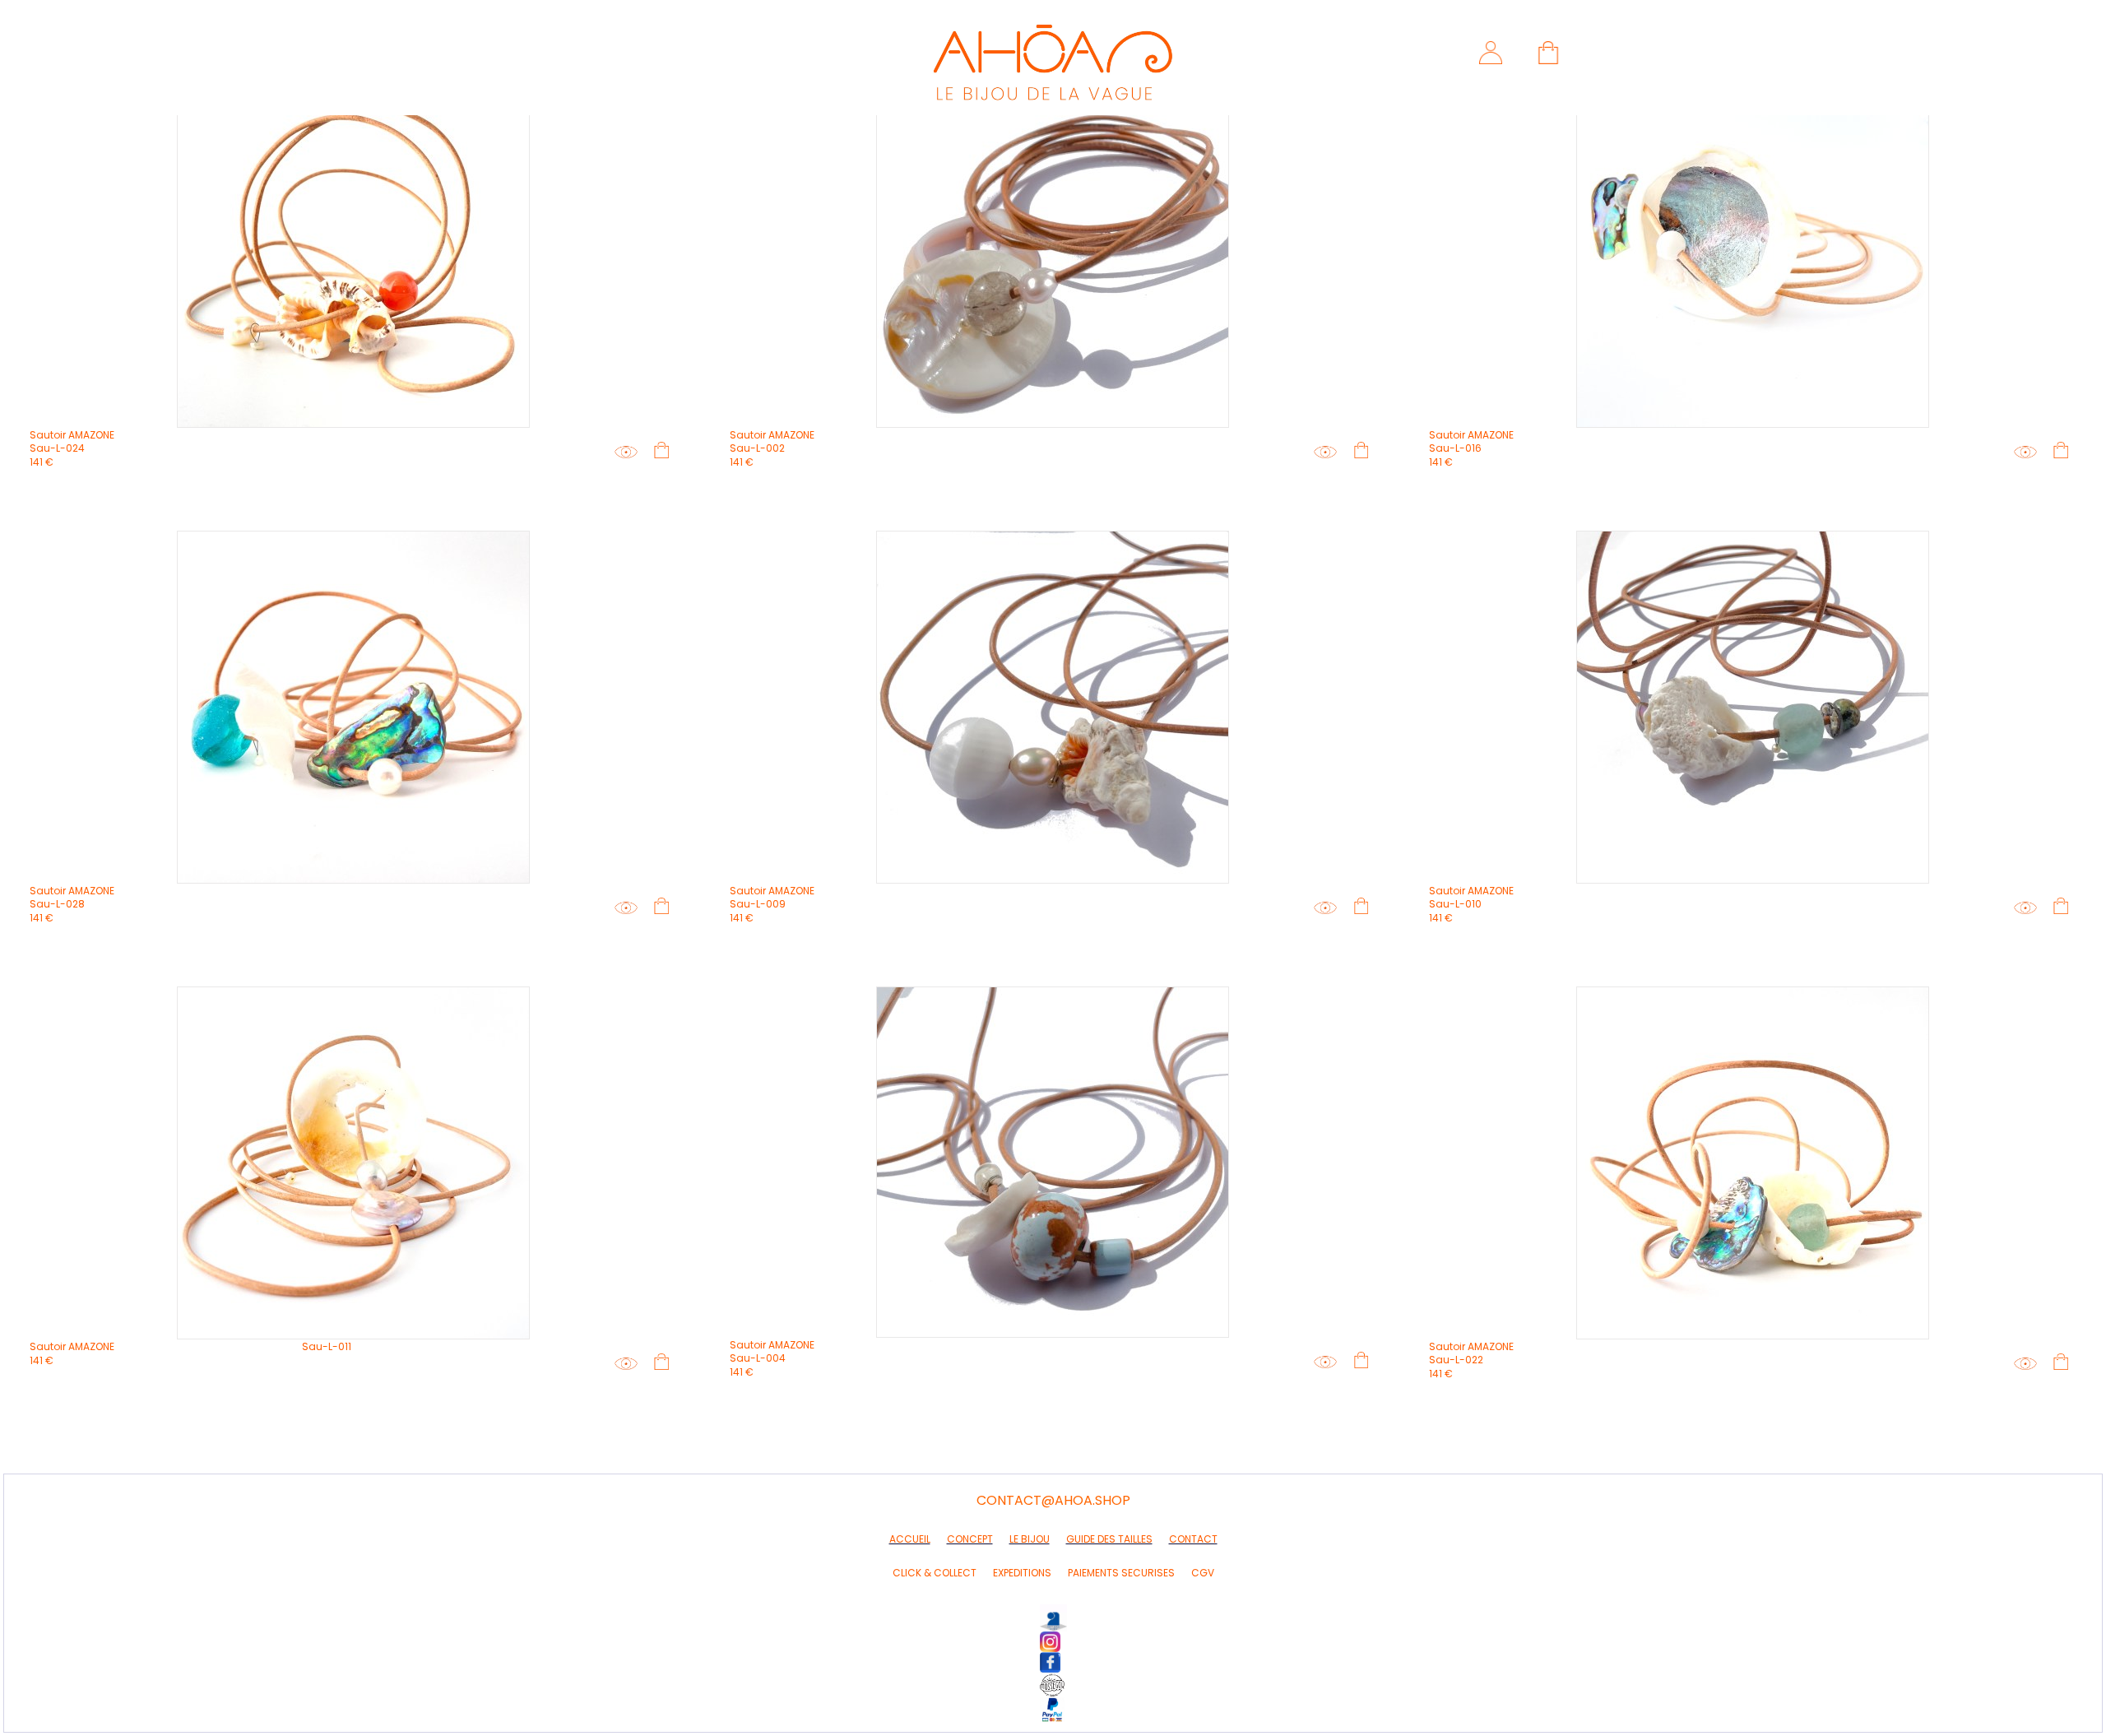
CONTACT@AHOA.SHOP (1053, 1500)
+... (634, 453)
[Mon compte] (1488, 53)
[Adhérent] (1053, 1685)
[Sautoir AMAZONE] (353, 251)
